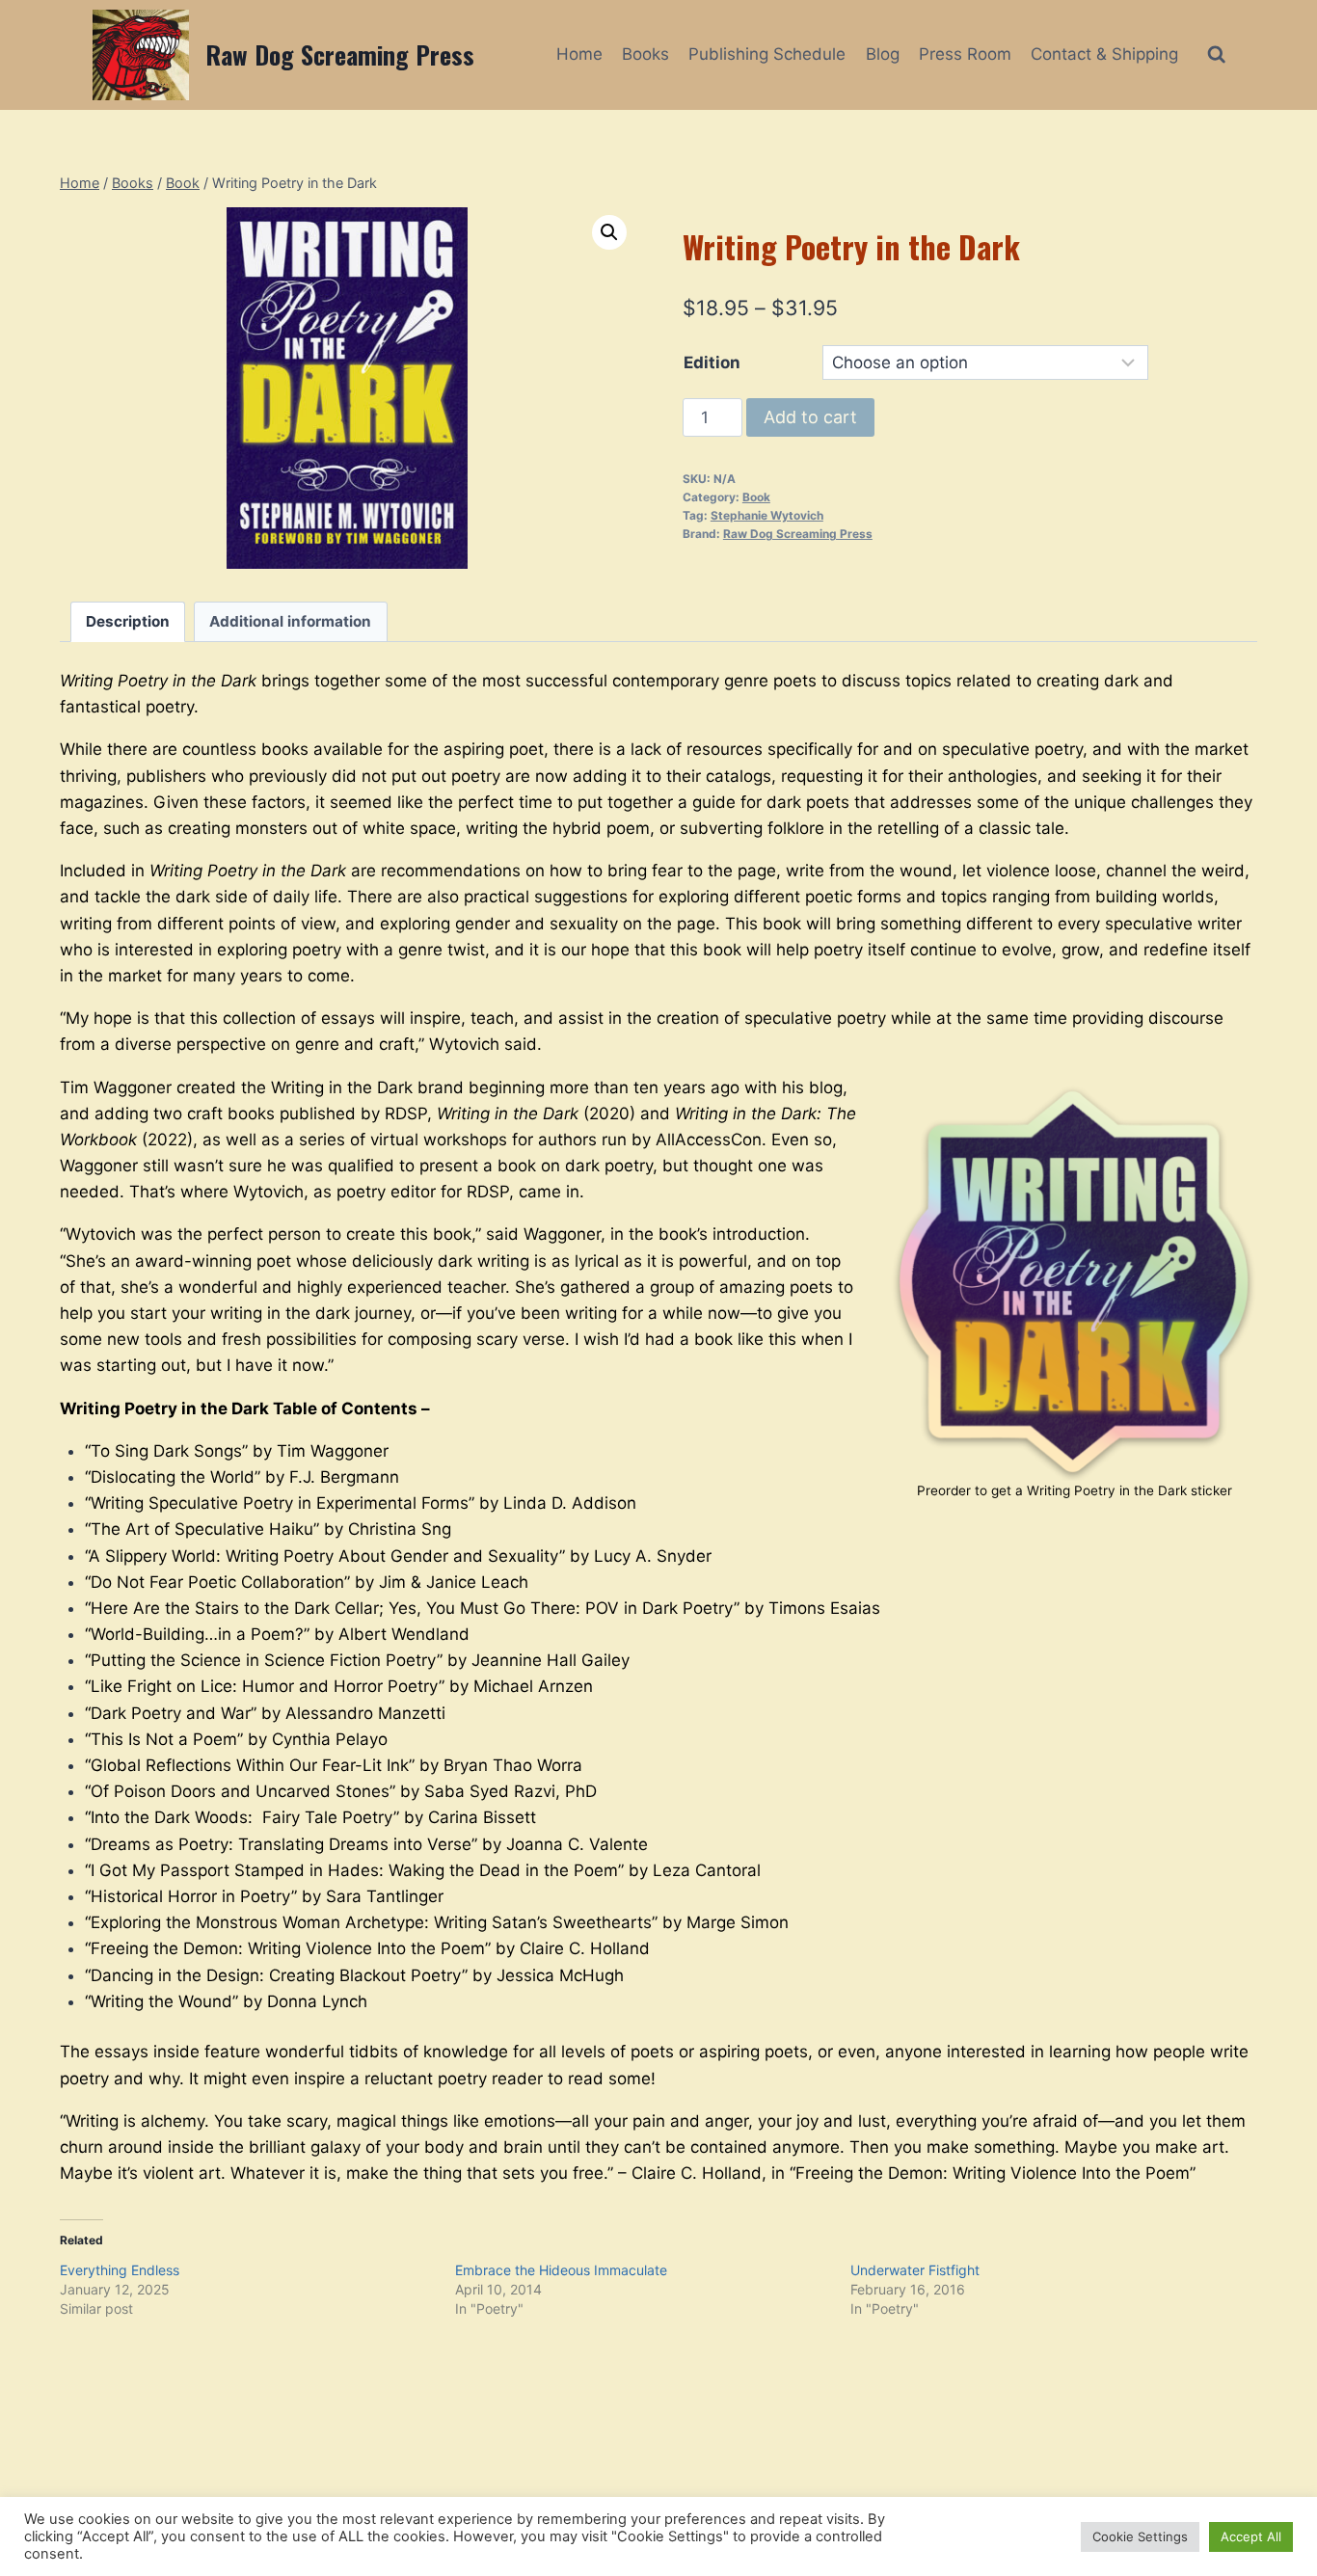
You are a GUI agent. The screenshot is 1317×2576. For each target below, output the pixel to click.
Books (645, 54)
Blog (883, 54)
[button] (609, 232)
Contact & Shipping (1104, 54)
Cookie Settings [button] (1140, 2536)
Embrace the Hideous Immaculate (561, 2270)
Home (579, 54)
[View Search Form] (1216, 54)
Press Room (965, 54)
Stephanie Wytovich (767, 515)
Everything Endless (120, 2270)
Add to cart (810, 417)
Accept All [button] (1251, 2536)
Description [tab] (128, 621)
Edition (712, 362)
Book (756, 497)
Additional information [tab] (290, 621)
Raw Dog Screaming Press (798, 534)
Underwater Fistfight (915, 2270)
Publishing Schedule (767, 54)
